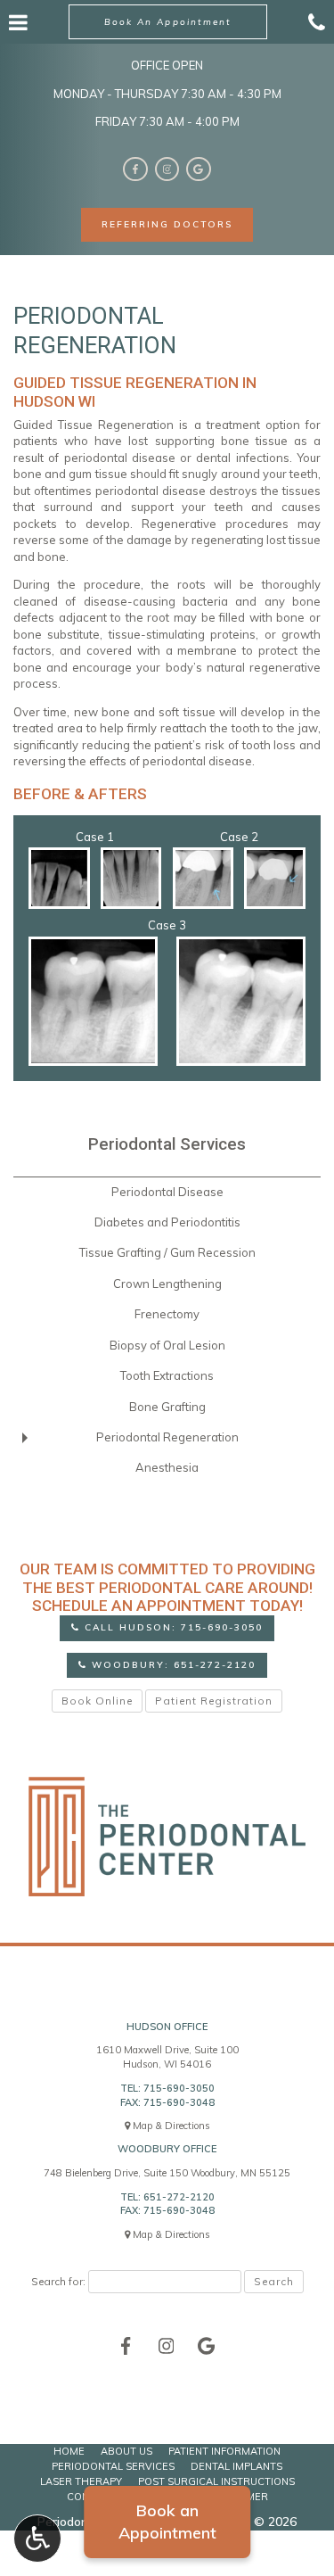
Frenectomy (167, 1314)
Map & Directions (171, 2126)
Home (69, 2451)
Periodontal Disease (167, 1192)
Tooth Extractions (167, 1375)
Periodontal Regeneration (167, 1437)
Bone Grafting (167, 1407)
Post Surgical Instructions (216, 2481)
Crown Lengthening (167, 1284)
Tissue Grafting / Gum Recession (167, 1252)
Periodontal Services (167, 1144)
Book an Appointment (167, 2522)
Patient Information (224, 2451)
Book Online (97, 1701)
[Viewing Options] (37, 2539)
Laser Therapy (81, 2481)
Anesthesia (167, 1467)
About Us (126, 2451)
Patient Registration (214, 1701)
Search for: (58, 2281)
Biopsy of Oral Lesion (167, 1345)
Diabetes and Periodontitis (167, 1222)
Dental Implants (236, 2466)
